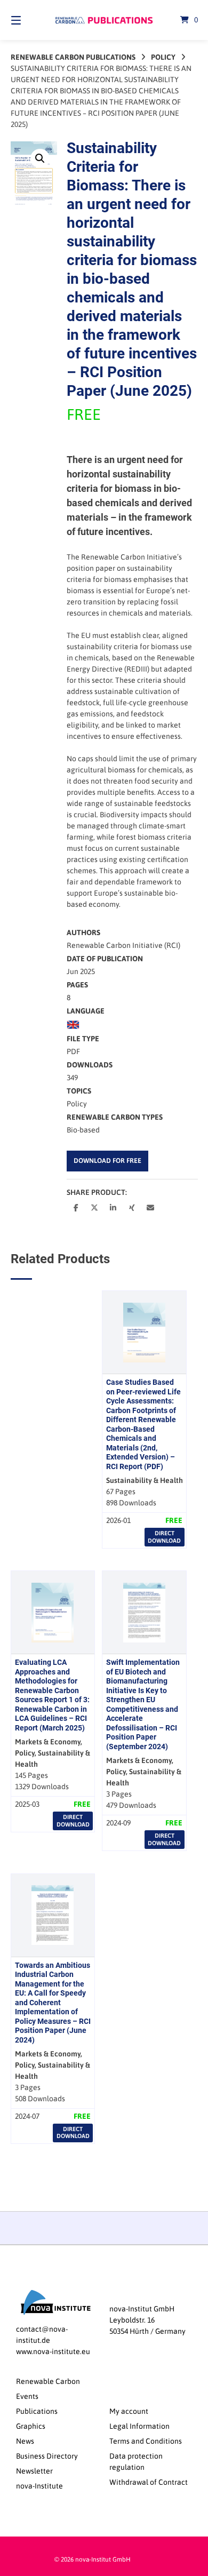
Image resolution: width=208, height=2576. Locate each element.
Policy (163, 57)
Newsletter (34, 2471)
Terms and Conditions (146, 2441)
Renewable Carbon (48, 2381)
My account (129, 2411)
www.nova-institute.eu (53, 2351)
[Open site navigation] (29, 20)
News (25, 2441)
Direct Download (164, 1537)
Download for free (107, 1161)
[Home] (104, 20)
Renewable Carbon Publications (73, 57)
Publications (37, 2411)
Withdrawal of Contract (149, 2482)
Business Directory (47, 2456)
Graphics (31, 2426)
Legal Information (139, 2426)
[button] (40, 158)
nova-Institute (39, 2486)
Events (27, 2396)
